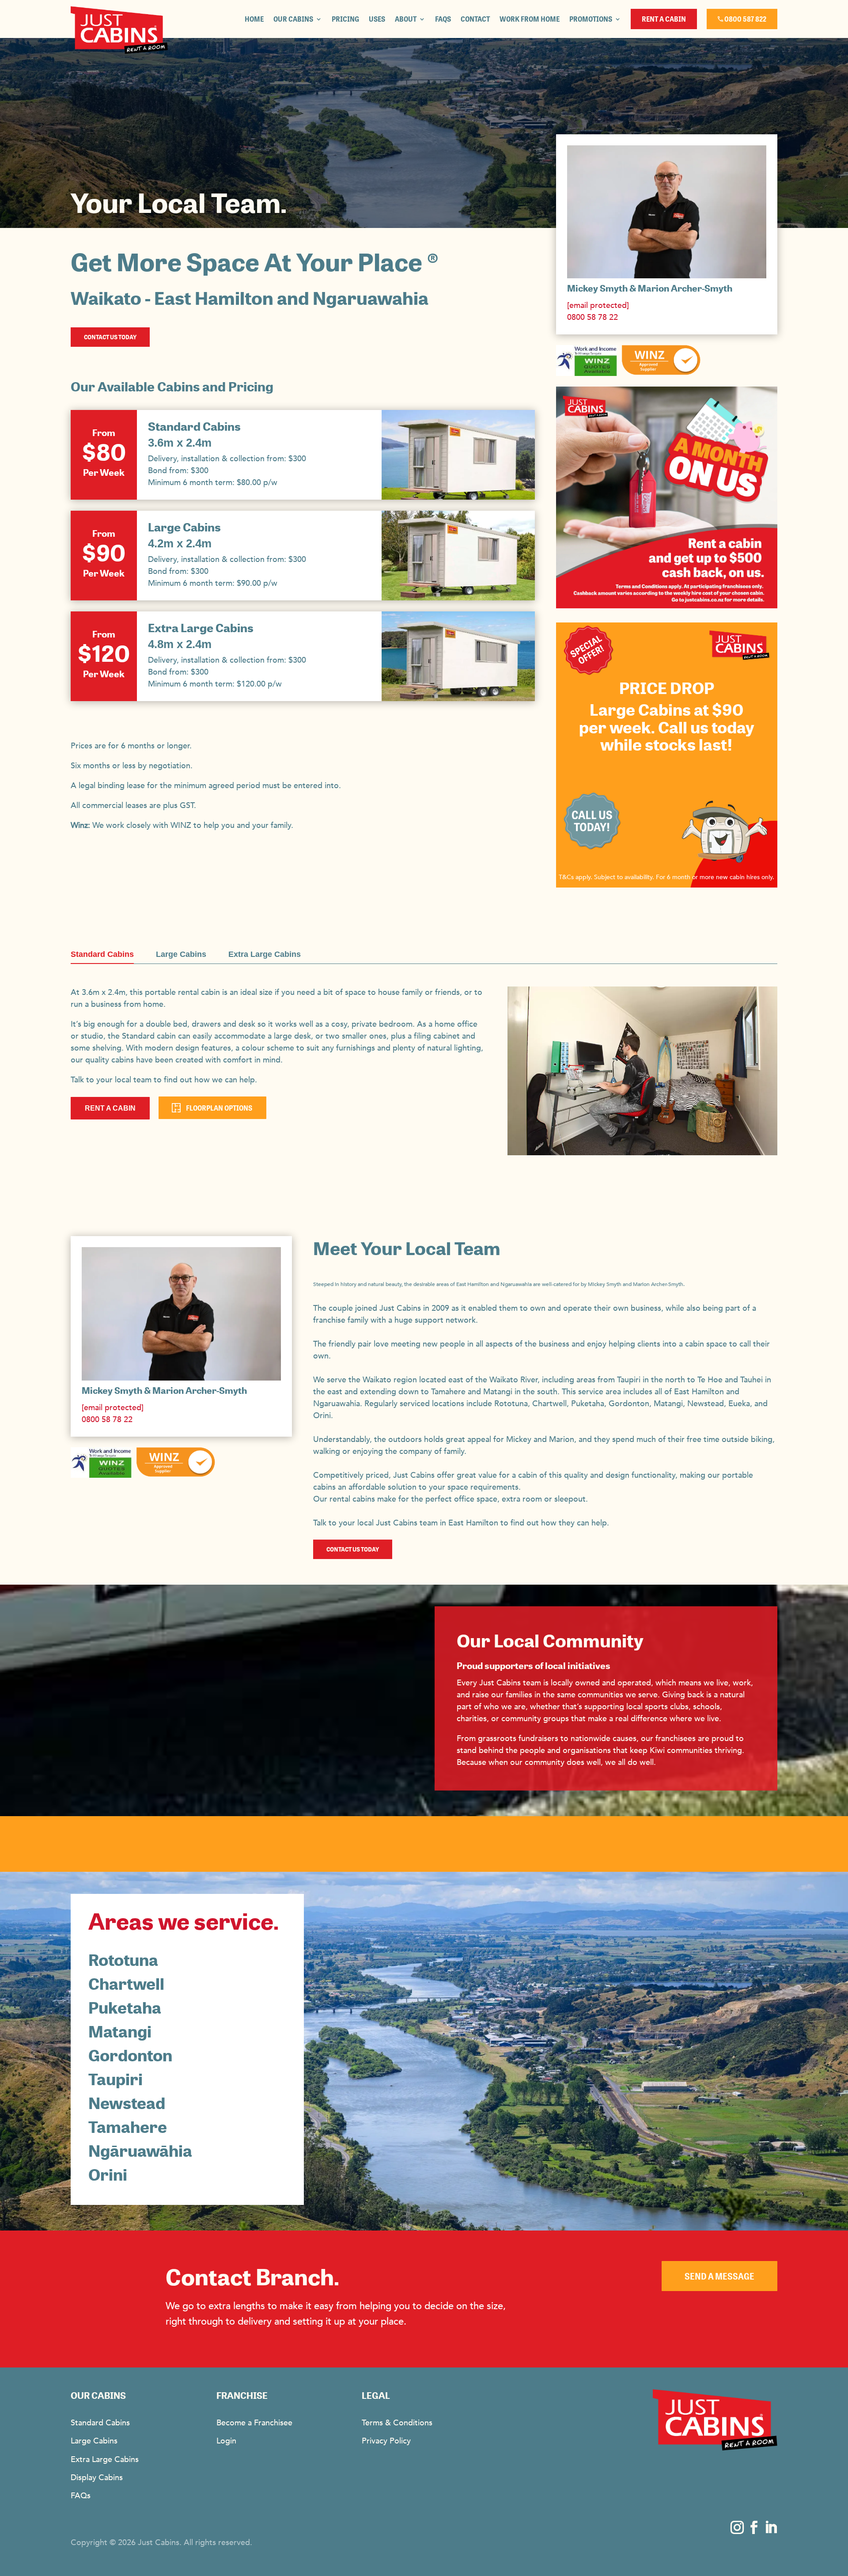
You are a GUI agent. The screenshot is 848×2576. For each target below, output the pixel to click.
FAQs (443, 19)
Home (254, 19)
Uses (377, 19)
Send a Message (719, 2276)
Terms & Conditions (397, 2423)
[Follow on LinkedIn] (771, 2527)
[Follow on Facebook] (754, 2527)
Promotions (591, 19)
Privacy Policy (386, 2441)
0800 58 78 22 (592, 317)
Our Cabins (293, 19)
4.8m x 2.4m (180, 644)
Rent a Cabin (110, 1108)
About (406, 19)
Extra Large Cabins (201, 628)
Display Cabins (97, 2478)
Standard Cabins (194, 427)
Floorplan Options (219, 1108)
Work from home (530, 19)
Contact (475, 19)
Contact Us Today (110, 337)
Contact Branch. (252, 2278)
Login (226, 2441)
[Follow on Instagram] (737, 2527)
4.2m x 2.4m (180, 543)
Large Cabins (184, 527)
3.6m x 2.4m (180, 443)
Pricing (345, 19)
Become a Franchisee (254, 2423)
